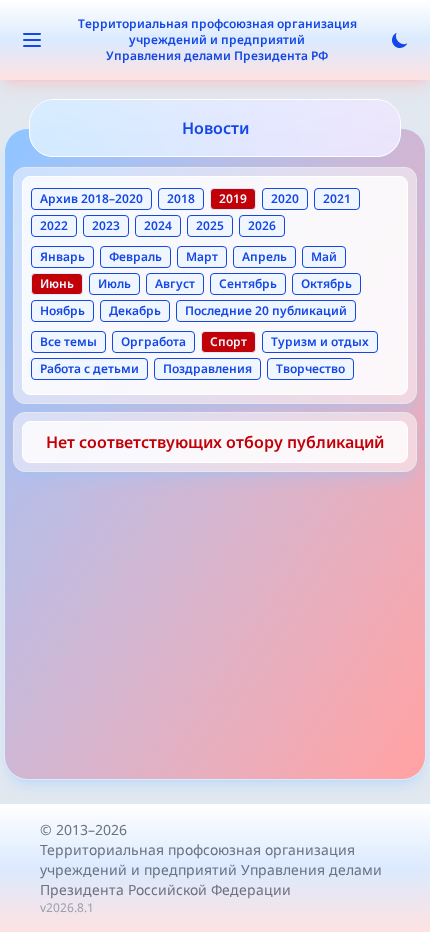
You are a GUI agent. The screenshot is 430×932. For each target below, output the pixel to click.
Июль (114, 283)
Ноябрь (62, 310)
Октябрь (326, 283)
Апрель (264, 256)
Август (175, 283)
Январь (62, 256)
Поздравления (207, 368)
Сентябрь (248, 283)
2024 (158, 225)
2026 (262, 225)
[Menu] (32, 40)
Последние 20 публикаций (266, 310)
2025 (210, 225)
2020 (285, 198)
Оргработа (153, 341)
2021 (337, 198)
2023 (106, 225)
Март (202, 256)
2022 (54, 225)
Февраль (135, 256)
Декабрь (135, 310)
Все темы (68, 341)
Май (324, 256)
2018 (181, 198)
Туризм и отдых (320, 341)
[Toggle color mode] (400, 40)
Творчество (310, 368)
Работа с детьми (89, 368)
